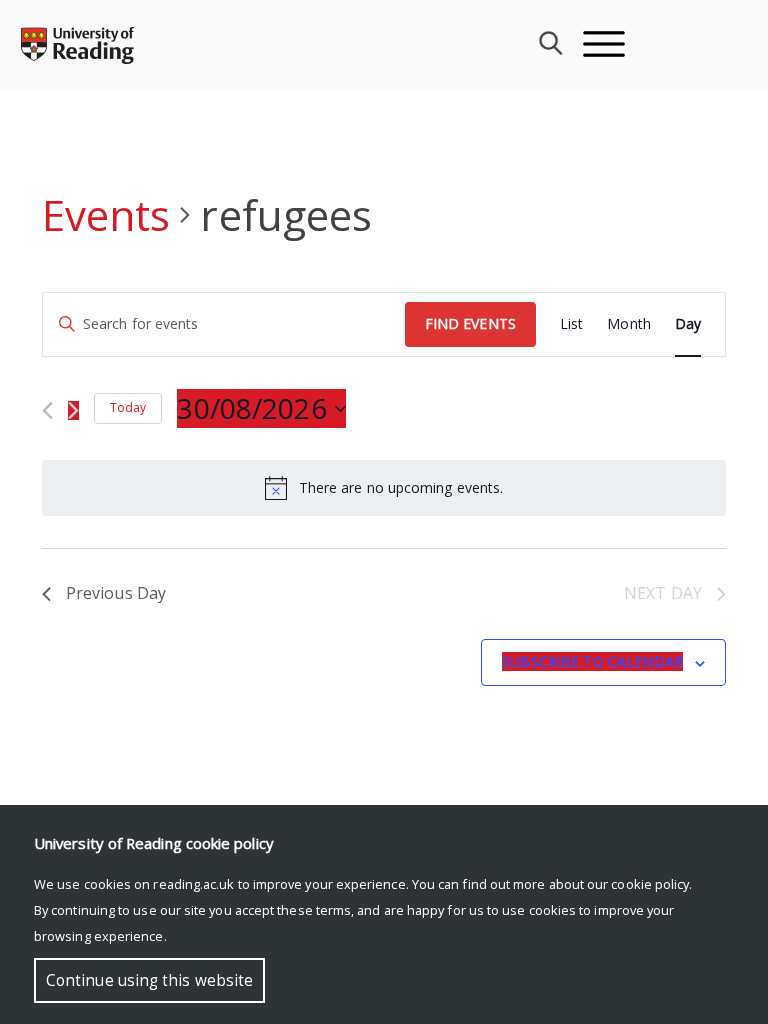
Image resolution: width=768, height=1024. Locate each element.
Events (106, 214)
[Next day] (73, 410)
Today (128, 407)
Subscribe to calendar (592, 661)
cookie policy (650, 884)
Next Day (663, 593)
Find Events (470, 323)
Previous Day (116, 593)
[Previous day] (47, 410)
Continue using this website (149, 980)
